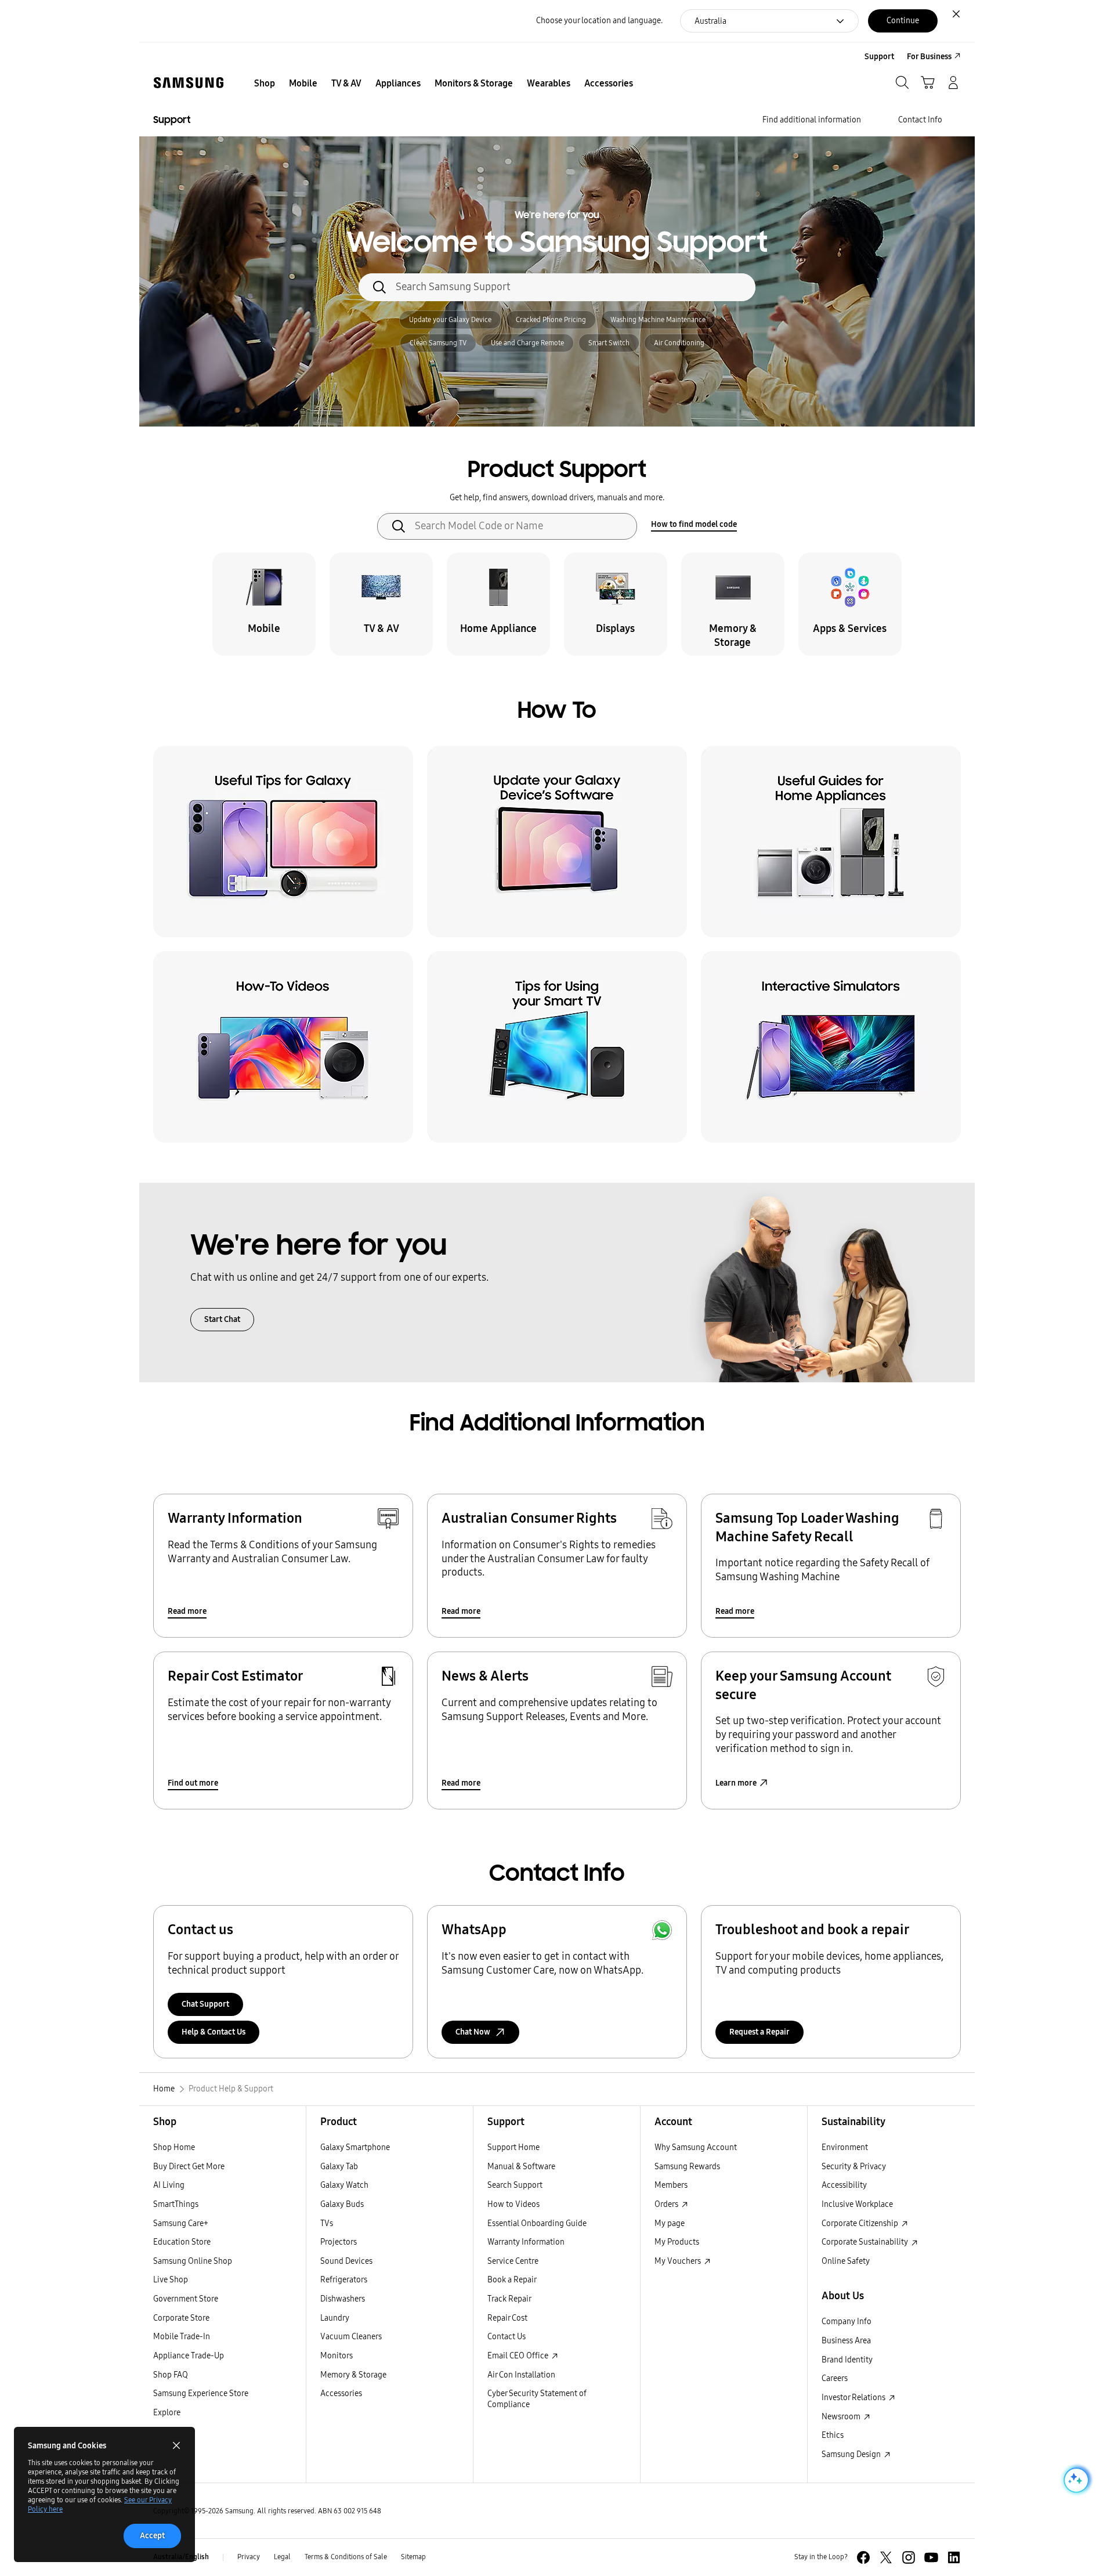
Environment (845, 2147)
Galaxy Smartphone (355, 2147)
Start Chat (222, 1319)
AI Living (169, 2185)
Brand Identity (847, 2360)
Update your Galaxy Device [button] (450, 320)
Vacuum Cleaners (351, 2337)
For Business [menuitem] (929, 57)
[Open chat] (1075, 2480)
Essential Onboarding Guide (537, 2223)
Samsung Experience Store (201, 2393)
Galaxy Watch (344, 2185)
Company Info (847, 2322)
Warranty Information (526, 2242)
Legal (282, 2557)
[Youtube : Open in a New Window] (931, 2557)
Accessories (341, 2393)
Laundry (335, 2318)
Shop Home (174, 2147)
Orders (667, 2204)
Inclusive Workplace (857, 2204)
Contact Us (507, 2337)
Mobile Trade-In (182, 2337)
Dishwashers (343, 2299)
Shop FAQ (171, 2375)
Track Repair (509, 2299)
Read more (187, 1611)
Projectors (339, 2242)
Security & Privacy (854, 2167)
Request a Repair (759, 2032)
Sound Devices (346, 2261)
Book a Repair (512, 2280)
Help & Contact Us (214, 2032)
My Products (677, 2242)
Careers (835, 2378)
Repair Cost (507, 2318)
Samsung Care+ (181, 2223)
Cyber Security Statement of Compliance (537, 2399)
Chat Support (205, 2004)
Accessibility (844, 2185)
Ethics (833, 2435)
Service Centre (513, 2261)
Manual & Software (521, 2167)
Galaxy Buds (342, 2204)
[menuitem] (265, 84)
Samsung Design (852, 2454)
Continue (903, 21)
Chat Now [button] (473, 2032)
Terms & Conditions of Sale (346, 2557)
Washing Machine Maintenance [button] (658, 320)
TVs (327, 2223)
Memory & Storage (353, 2375)
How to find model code (694, 524)
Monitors (337, 2356)
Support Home (513, 2147)
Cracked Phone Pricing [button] (551, 320)
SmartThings (176, 2204)
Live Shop (171, 2280)
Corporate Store (181, 2318)
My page (670, 2223)
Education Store (182, 2242)
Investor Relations (854, 2398)
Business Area (846, 2341)
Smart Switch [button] (609, 343)
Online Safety (846, 2261)
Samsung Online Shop (193, 2261)
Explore (167, 2413)
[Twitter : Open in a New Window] (886, 2557)
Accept (152, 2536)
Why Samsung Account (696, 2147)
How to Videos (513, 2204)
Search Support (515, 2185)
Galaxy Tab (339, 2167)
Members (671, 2185)
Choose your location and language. (599, 21)
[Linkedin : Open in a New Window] (954, 2557)
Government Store (186, 2299)
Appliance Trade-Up (189, 2356)
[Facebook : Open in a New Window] (863, 2557)
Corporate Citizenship (861, 2223)
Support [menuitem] (879, 57)
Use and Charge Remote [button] (527, 343)
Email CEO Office (519, 2356)
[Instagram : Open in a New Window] (909, 2557)
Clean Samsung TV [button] (438, 343)
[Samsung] (189, 83)
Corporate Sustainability (866, 2242)
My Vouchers (679, 2261)
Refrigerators (344, 2280)
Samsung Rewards (687, 2167)
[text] (264, 604)
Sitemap (413, 2557)
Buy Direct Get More (189, 2167)
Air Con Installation (521, 2375)
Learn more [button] (736, 1783)
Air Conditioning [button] (679, 343)
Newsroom (842, 2417)
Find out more (193, 1783)
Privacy (249, 2557)
